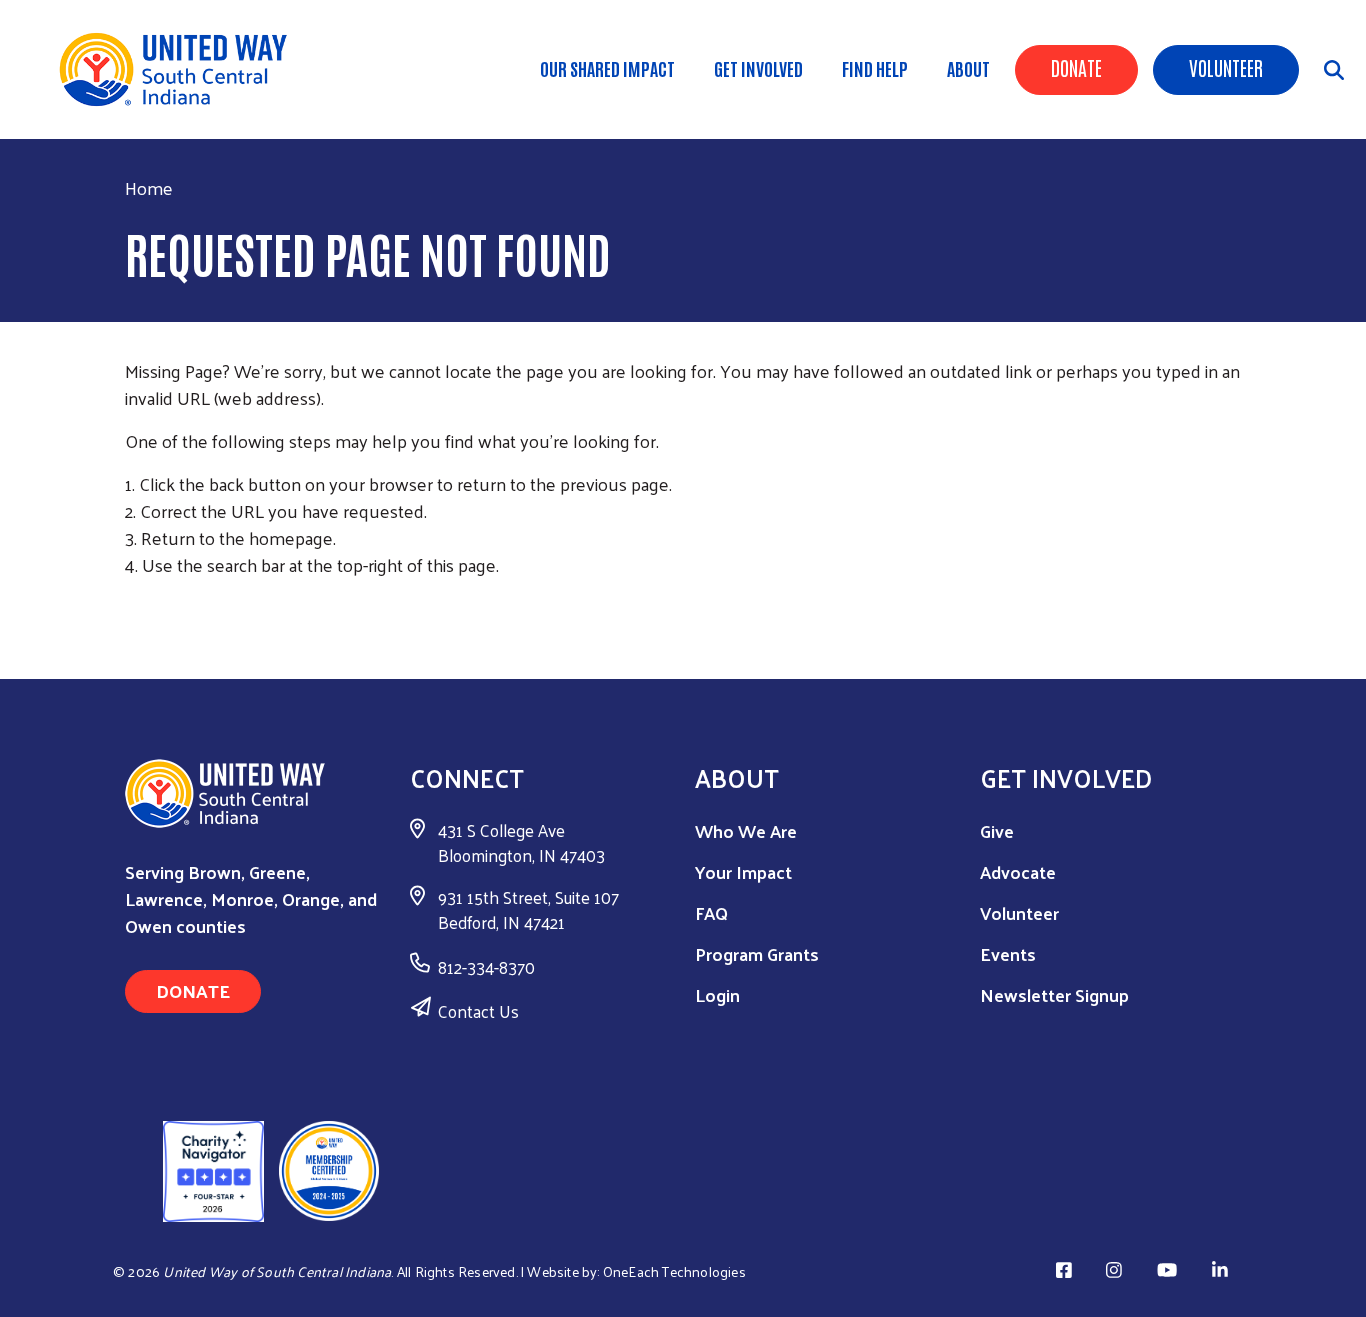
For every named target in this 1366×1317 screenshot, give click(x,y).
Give (997, 830)
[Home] (180, 69)
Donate (1076, 67)
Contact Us (478, 1011)
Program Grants (757, 953)
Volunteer (1226, 67)
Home (149, 187)
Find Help (875, 68)
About (968, 68)
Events (1008, 953)
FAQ (711, 912)
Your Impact (743, 871)
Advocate (1018, 871)
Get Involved (758, 68)
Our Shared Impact (607, 68)
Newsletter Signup (1054, 994)
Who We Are (746, 830)
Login (717, 994)
